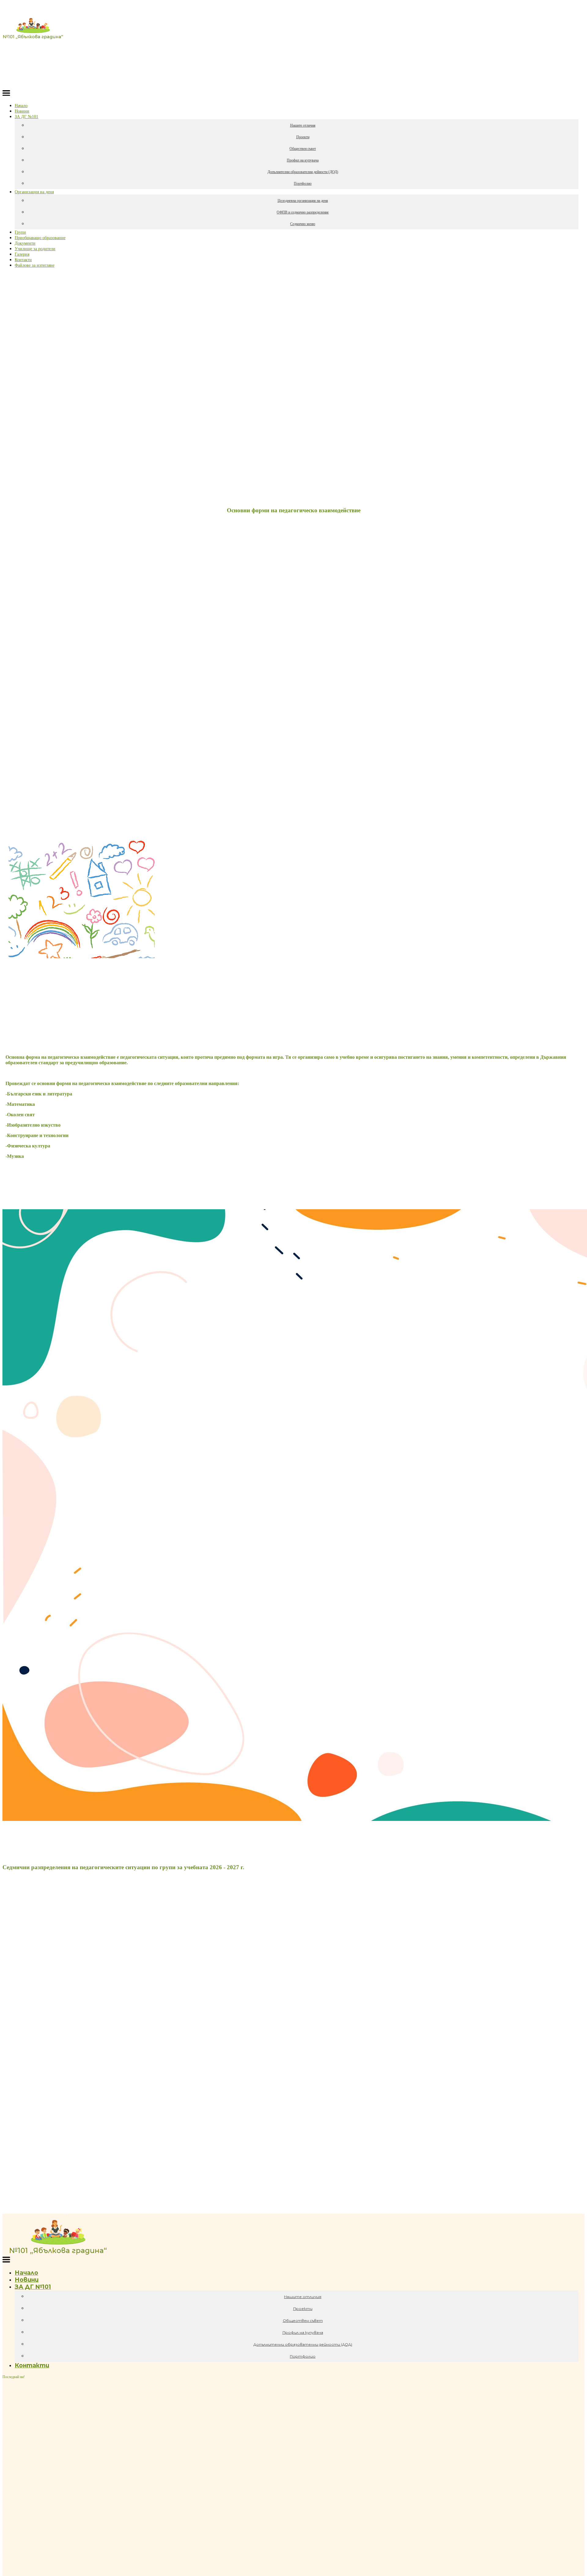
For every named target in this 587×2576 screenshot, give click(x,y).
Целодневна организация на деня (303, 201)
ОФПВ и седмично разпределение (303, 212)
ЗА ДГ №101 (26, 117)
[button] (6, 94)
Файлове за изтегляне (35, 265)
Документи (25, 243)
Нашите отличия (303, 125)
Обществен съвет (303, 149)
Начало (21, 106)
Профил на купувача (303, 160)
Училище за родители (35, 249)
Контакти (23, 260)
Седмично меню (303, 224)
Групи (20, 232)
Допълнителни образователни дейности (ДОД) (303, 172)
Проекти (303, 137)
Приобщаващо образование (40, 238)
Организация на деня (34, 192)
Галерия (22, 254)
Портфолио (303, 183)
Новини (22, 111)
